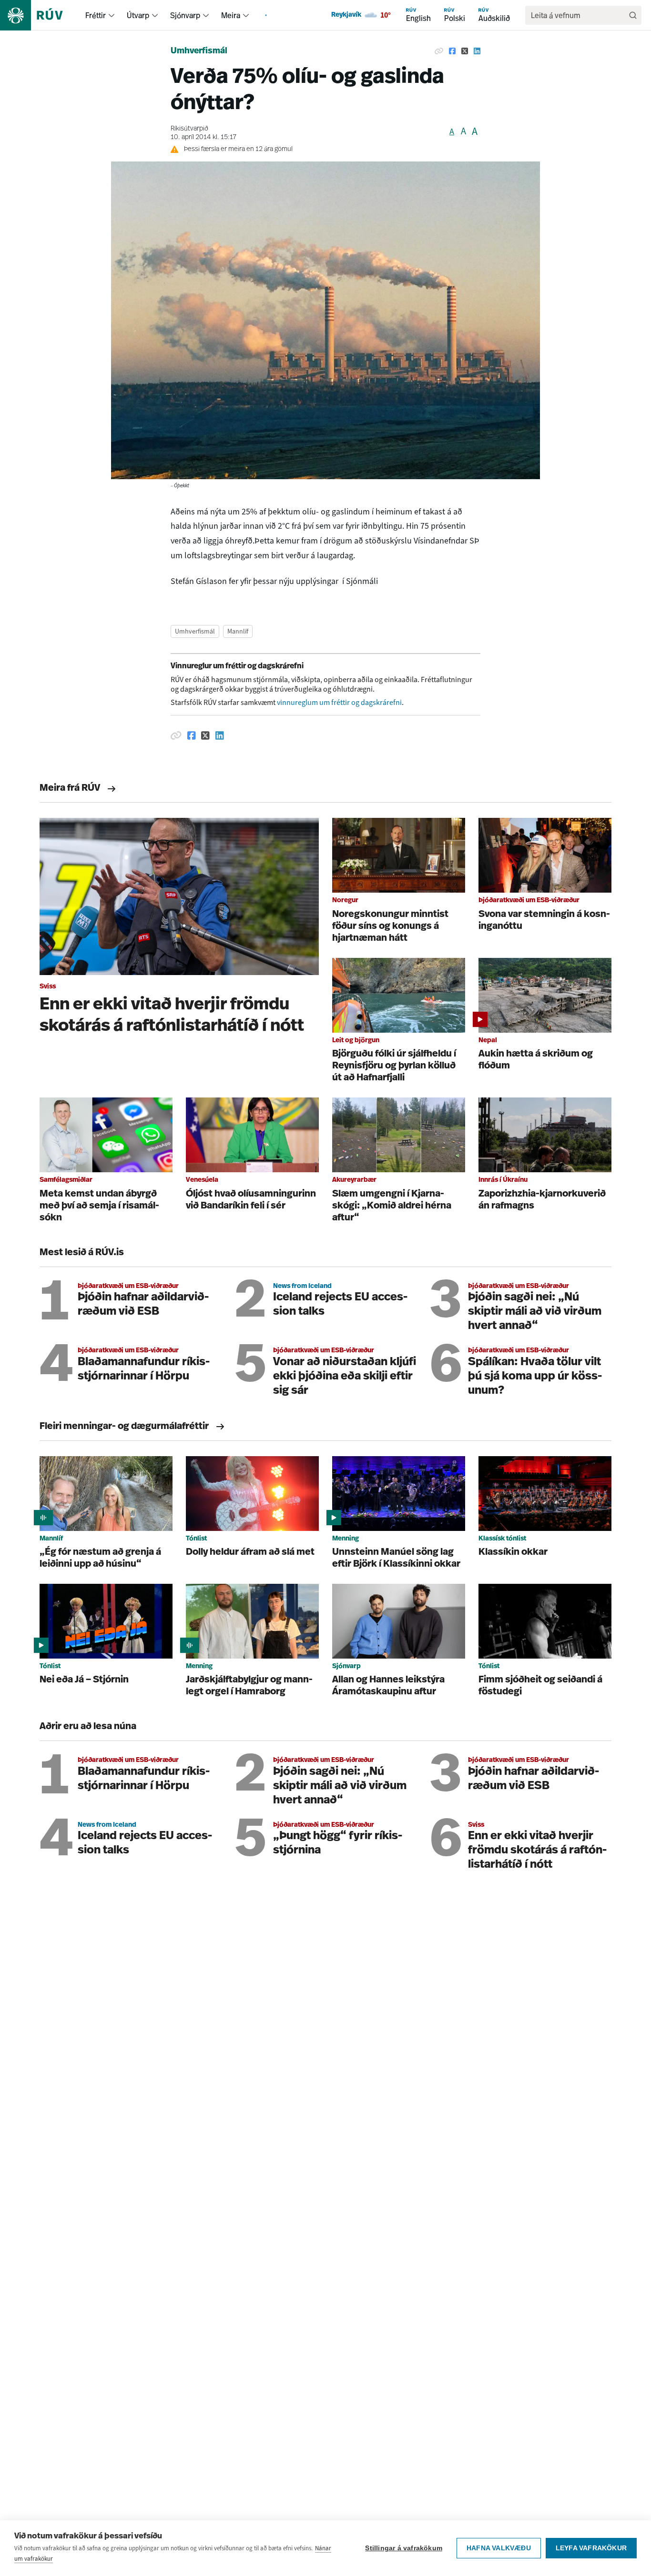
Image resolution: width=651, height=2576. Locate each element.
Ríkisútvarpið (189, 129)
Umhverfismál (199, 51)
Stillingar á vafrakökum (404, 2548)
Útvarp (138, 15)
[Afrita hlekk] (439, 51)
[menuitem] (112, 15)
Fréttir (96, 15)
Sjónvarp (185, 15)
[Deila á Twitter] (465, 51)
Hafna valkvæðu (499, 2548)
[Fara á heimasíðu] (40, 15)
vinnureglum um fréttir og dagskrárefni (339, 702)
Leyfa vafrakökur (591, 2548)
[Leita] (633, 15)
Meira (231, 15)
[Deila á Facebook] (452, 51)
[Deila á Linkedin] (477, 51)
